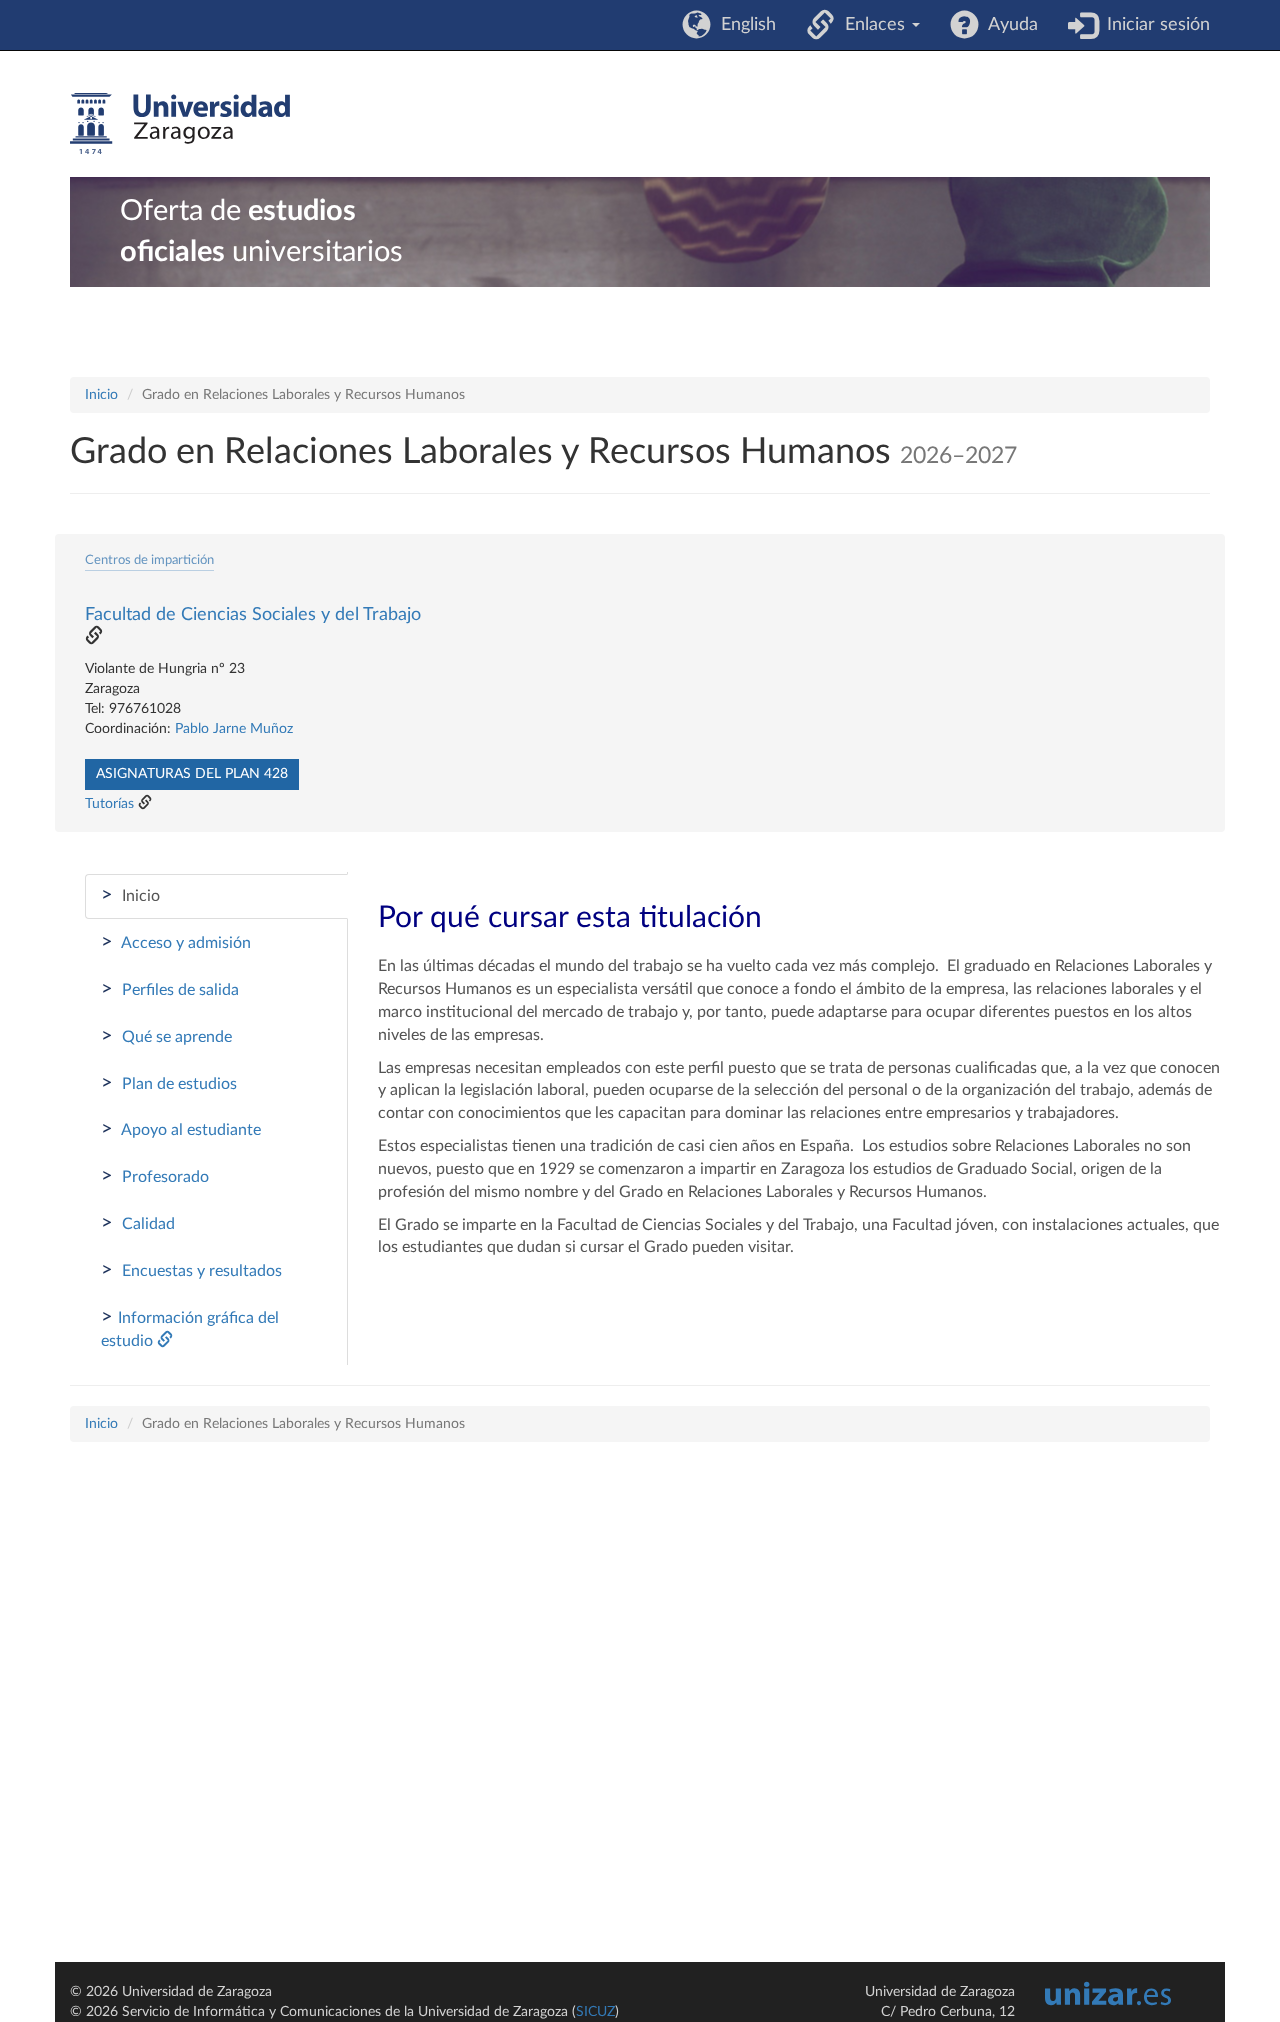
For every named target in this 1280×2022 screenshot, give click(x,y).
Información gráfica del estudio (190, 1328)
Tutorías (109, 804)
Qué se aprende (166, 1036)
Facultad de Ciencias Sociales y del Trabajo (253, 615)
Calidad (138, 1223)
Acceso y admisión (176, 942)
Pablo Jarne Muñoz (234, 729)
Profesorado (155, 1176)
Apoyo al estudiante (181, 1129)
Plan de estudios (169, 1083)
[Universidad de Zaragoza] (180, 124)
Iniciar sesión (1153, 25)
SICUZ (595, 2012)
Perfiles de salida (170, 989)
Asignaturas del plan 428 (192, 774)
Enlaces (872, 25)
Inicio (101, 395)
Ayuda (1008, 25)
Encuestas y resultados (191, 1270)
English (743, 25)
